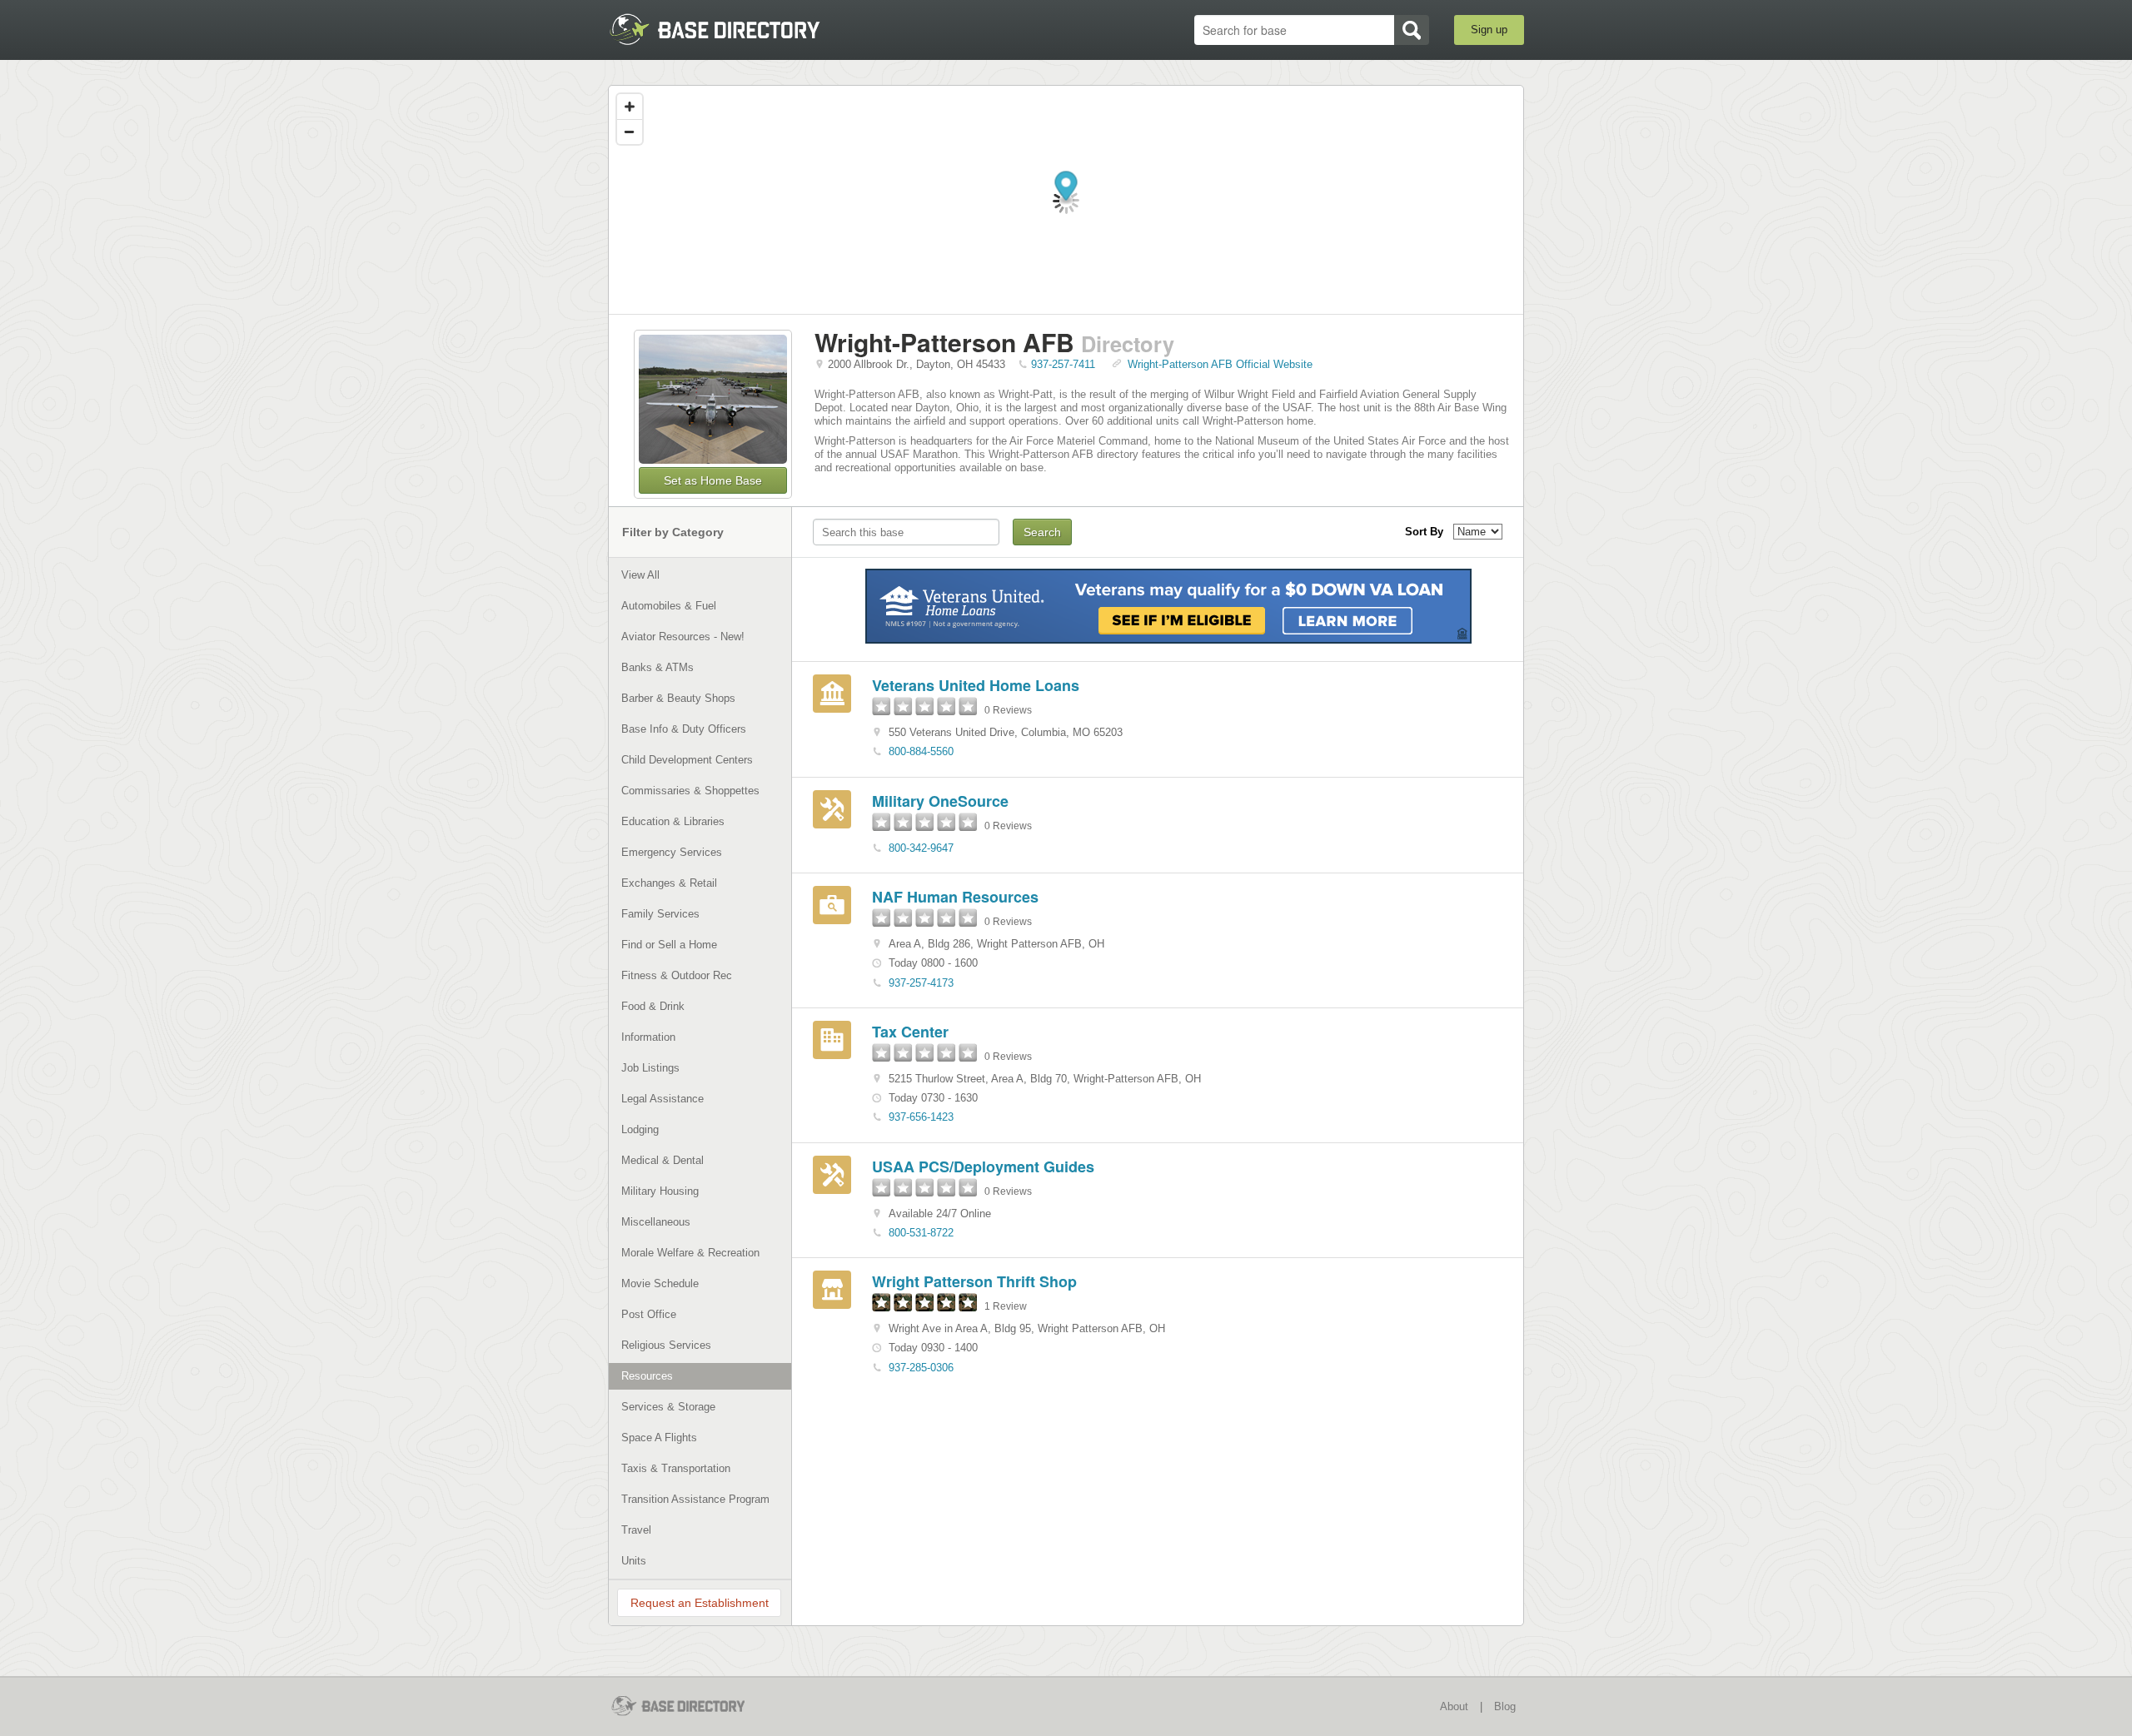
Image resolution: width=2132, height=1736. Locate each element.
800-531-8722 (921, 1233)
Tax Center (910, 1032)
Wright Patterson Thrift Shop (974, 1281)
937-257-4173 (921, 983)
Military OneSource (940, 801)
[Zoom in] (630, 107)
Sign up (1489, 30)
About (1454, 1706)
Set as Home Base (713, 480)
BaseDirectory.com (730, 29)
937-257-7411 (1063, 364)
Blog (1505, 1706)
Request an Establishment (700, 1603)
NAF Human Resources (955, 897)
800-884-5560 (921, 751)
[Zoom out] (630, 132)
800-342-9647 (921, 848)
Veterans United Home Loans (976, 685)
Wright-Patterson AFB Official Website (1220, 364)
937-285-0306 (921, 1368)
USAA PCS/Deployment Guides (983, 1166)
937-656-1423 (921, 1117)
